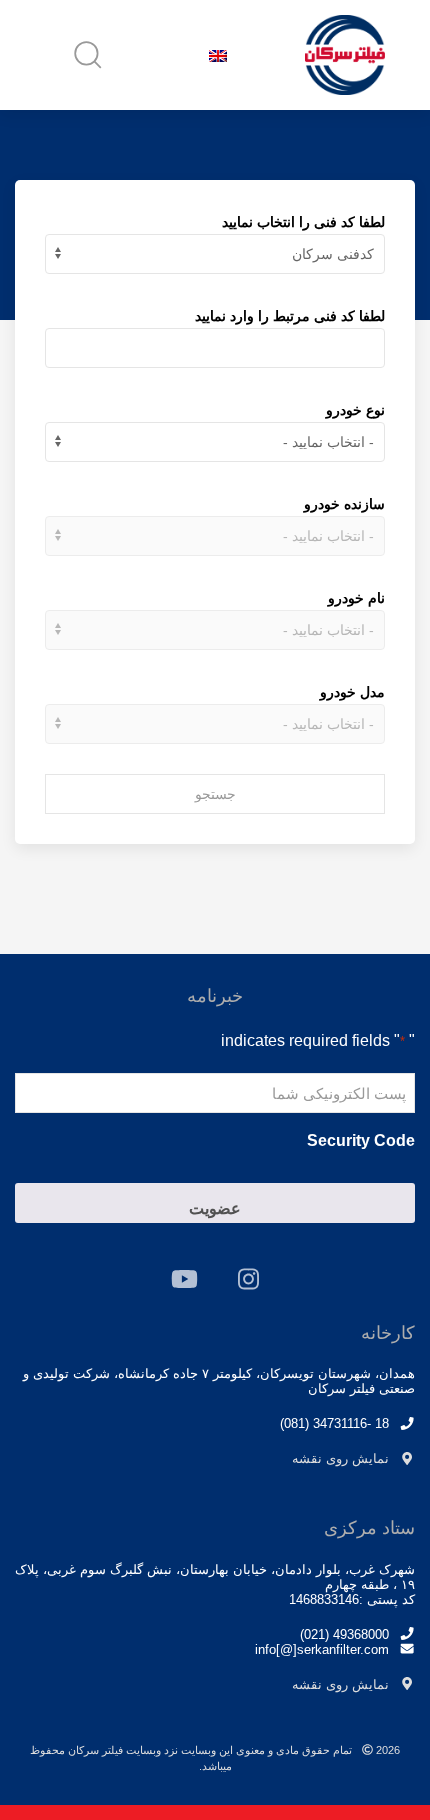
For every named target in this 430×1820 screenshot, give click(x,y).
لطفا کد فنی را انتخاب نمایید (303, 222)
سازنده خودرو (344, 504)
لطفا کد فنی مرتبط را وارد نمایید (290, 316)
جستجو (215, 794)
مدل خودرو (352, 692)
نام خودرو (356, 598)
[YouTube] (184, 1279)
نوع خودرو (355, 410)
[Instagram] (248, 1279)
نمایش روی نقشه (340, 1458)
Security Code (361, 1140)
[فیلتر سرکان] (345, 55)
